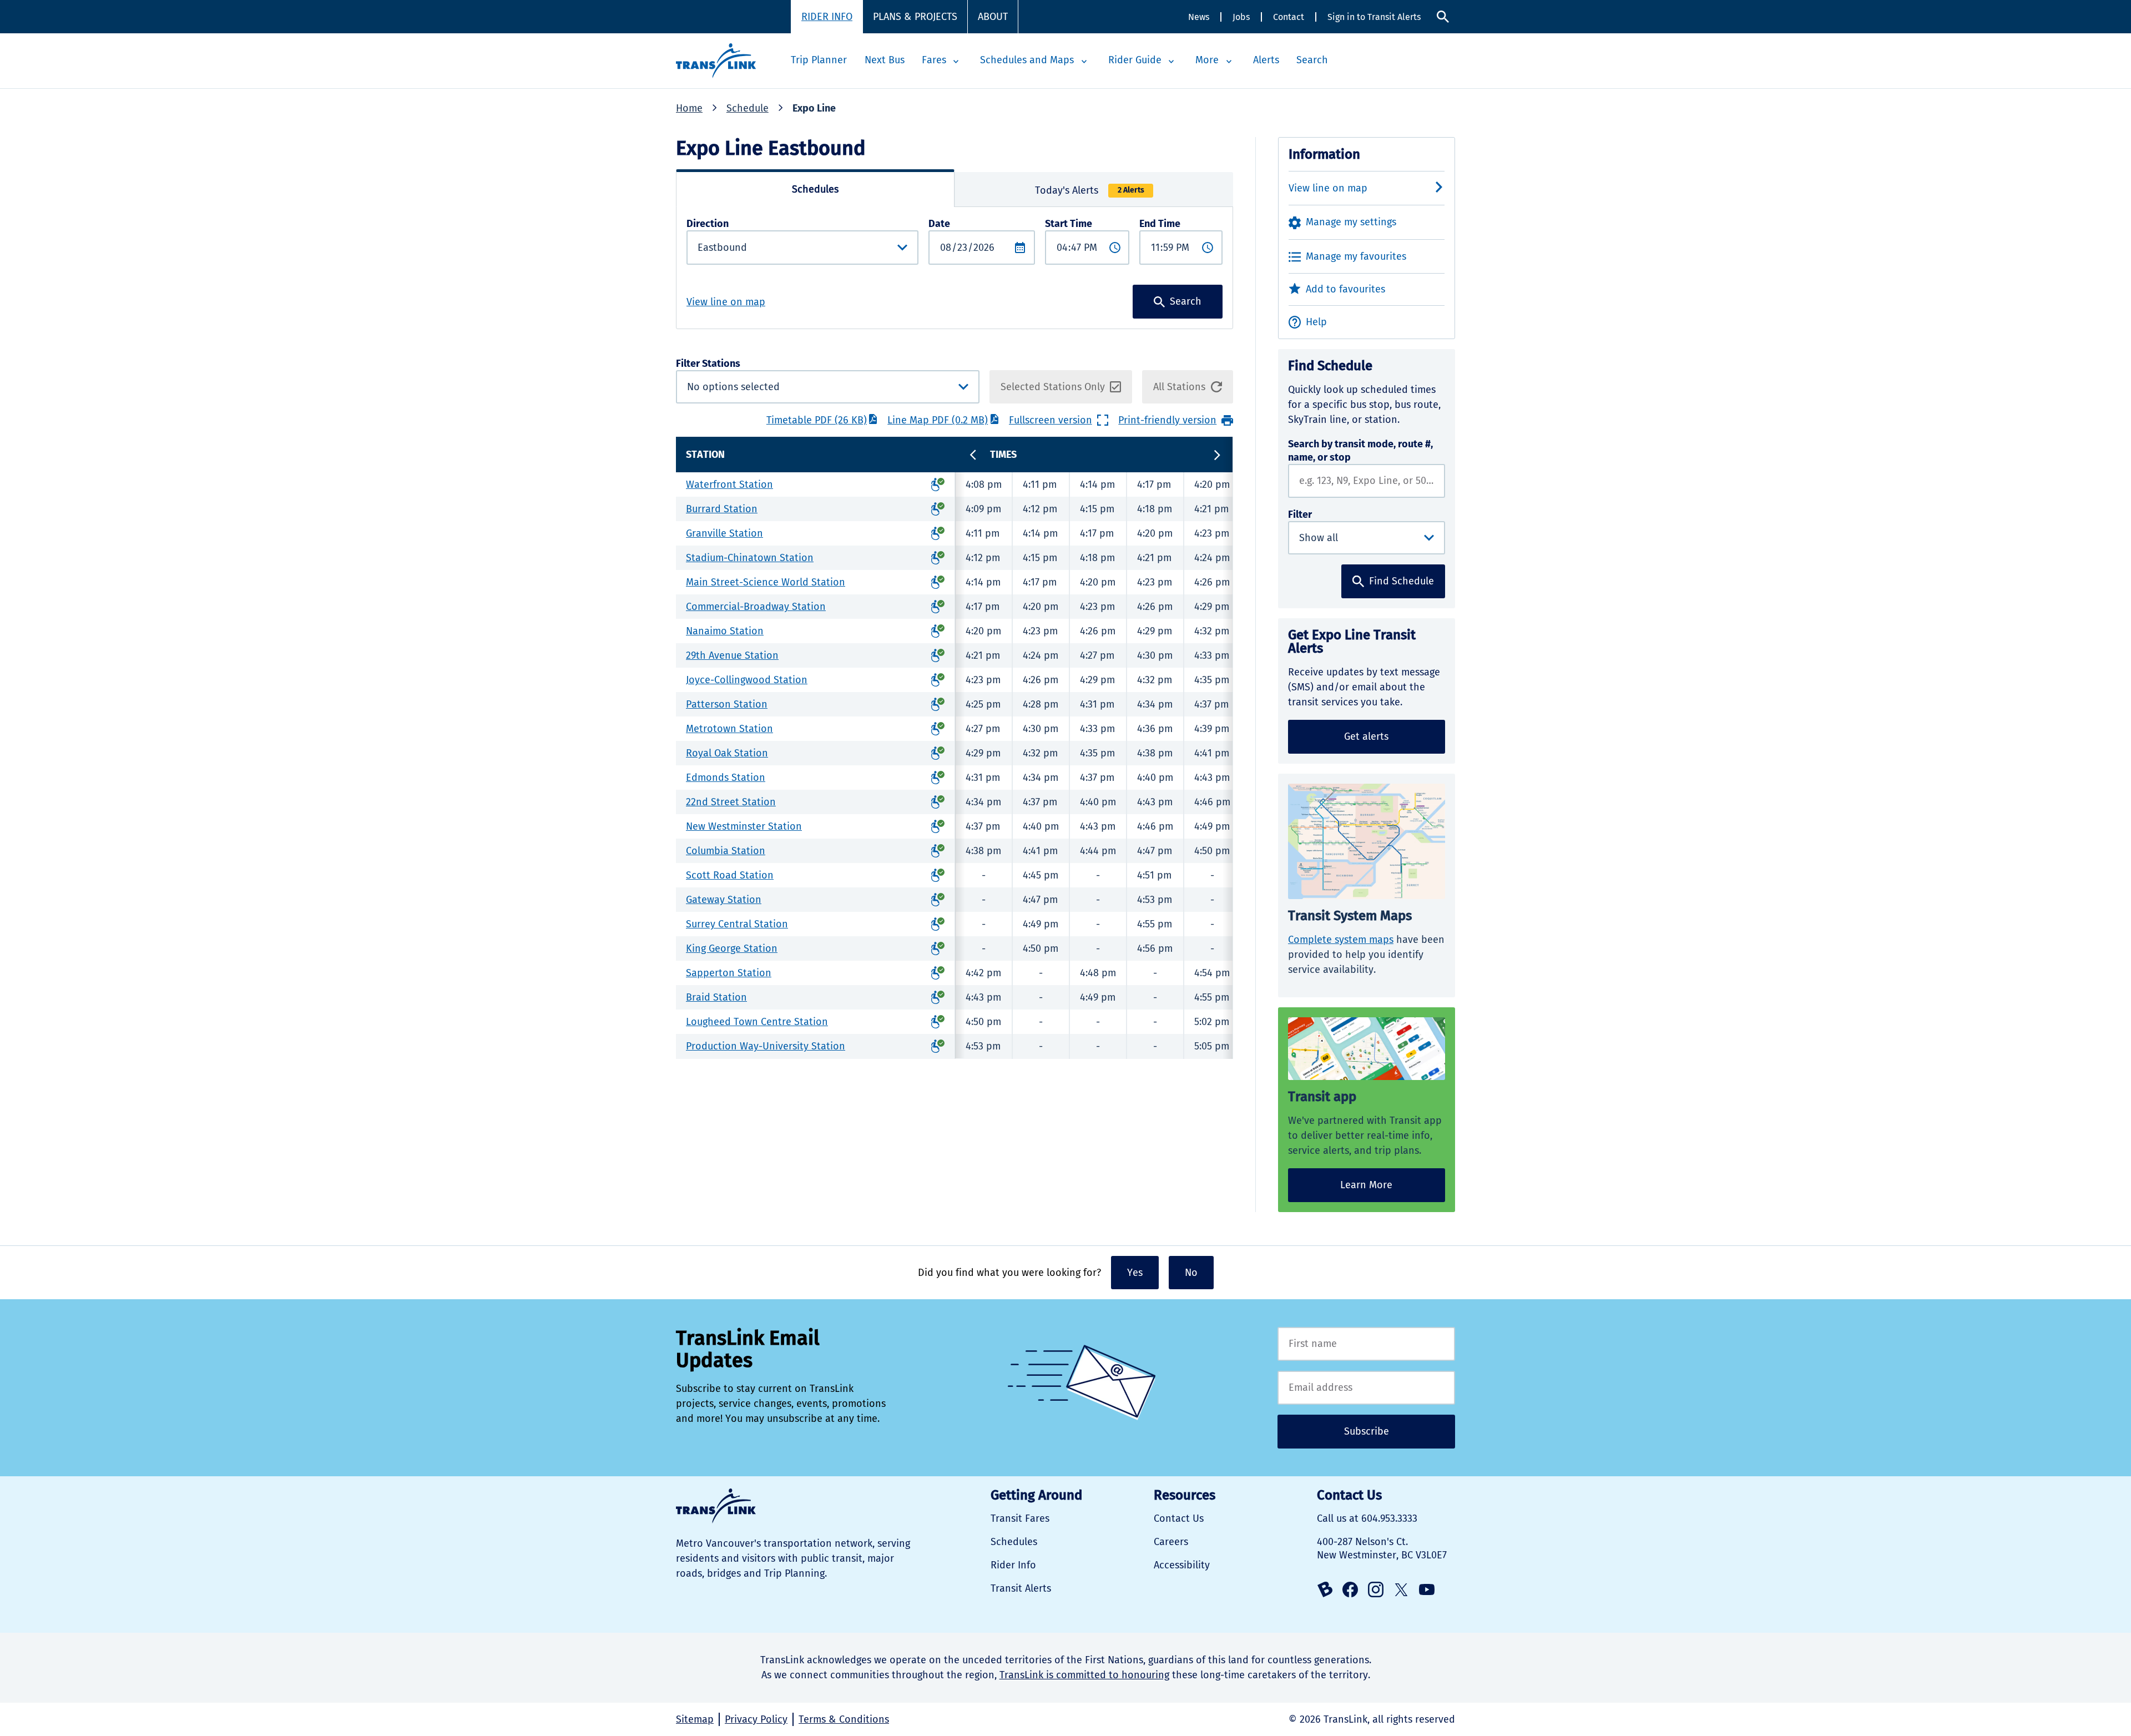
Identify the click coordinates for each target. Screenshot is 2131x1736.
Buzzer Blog (1325, 1589)
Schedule (748, 108)
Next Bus (885, 60)
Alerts (1266, 60)
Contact (1289, 17)
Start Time (1069, 224)
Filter (1300, 514)
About (993, 17)
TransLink (716, 1506)
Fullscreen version (1051, 420)
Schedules (1014, 1542)
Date (939, 224)
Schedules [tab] (815, 189)
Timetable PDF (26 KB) (817, 420)
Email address (1366, 1388)
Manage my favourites (1356, 256)
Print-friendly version (1167, 420)
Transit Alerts (1021, 1588)
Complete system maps (1341, 940)
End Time (1160, 224)
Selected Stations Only (1053, 387)
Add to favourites (1345, 289)
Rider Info (827, 17)
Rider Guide (1135, 60)
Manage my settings (1351, 222)
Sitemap (695, 1719)
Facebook (1350, 1589)
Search (1443, 17)
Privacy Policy (756, 1719)
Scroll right (1217, 455)
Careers (1171, 1542)
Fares (934, 60)
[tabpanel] (955, 268)
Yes (1135, 1273)
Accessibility (1182, 1565)
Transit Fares (1020, 1518)
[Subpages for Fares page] (956, 62)
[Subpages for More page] (1229, 62)
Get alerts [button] (1366, 736)
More (1207, 60)
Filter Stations (761, 381)
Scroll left (973, 455)
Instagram (1376, 1589)
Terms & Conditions (844, 1719)
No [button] (1191, 1273)
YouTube (1427, 1589)
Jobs (1241, 17)
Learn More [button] (1366, 1185)
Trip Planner (819, 60)
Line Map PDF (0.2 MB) (938, 420)
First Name (1366, 1344)
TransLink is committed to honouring (1084, 1675)
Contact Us (1179, 1518)
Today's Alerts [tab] (1090, 190)
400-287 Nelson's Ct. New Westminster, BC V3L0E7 (1382, 1548)
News (1199, 17)
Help (1316, 322)
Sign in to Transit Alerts (1374, 17)
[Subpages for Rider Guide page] (1171, 62)
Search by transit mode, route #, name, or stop (1360, 451)
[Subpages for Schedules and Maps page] (1084, 62)
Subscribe (1367, 1431)
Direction (708, 224)
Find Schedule (1402, 581)
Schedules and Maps (1027, 60)
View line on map (726, 302)
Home (689, 108)
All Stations (1179, 387)
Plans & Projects (915, 17)
